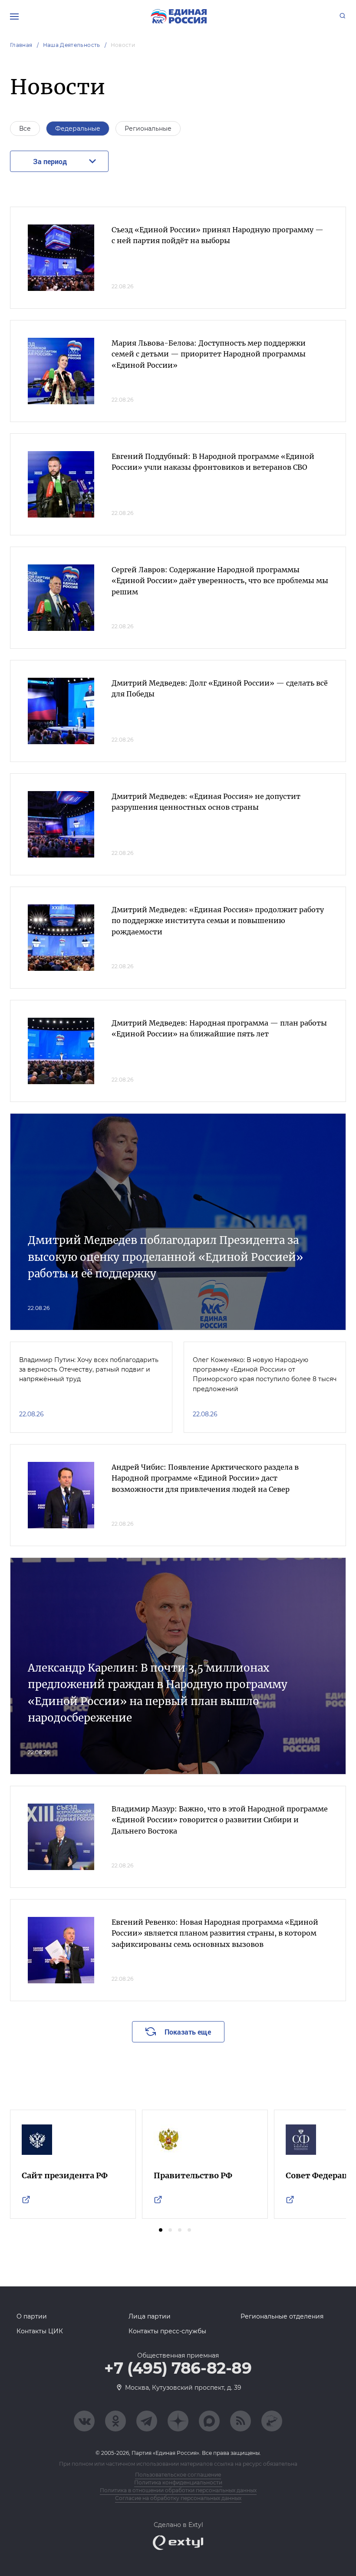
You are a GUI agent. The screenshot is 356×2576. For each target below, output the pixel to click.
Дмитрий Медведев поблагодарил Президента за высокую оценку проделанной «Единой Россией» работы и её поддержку (165, 1257)
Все (25, 129)
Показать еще (188, 2032)
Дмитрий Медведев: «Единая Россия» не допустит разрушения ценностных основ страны (206, 802)
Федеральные (78, 129)
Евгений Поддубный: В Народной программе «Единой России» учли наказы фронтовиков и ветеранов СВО (213, 462)
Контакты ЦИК (40, 2331)
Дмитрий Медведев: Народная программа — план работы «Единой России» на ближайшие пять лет (219, 1029)
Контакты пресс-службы (167, 2331)
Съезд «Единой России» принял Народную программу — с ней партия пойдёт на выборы (218, 235)
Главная (21, 45)
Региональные (148, 129)
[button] (161, 2230)
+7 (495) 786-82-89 (178, 2368)
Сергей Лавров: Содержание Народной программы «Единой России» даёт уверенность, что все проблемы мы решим (220, 581)
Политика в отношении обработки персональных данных (178, 2490)
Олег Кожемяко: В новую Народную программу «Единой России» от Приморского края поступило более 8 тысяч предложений (265, 1374)
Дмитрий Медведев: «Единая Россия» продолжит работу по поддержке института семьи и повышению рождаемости (218, 921)
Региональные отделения (282, 2316)
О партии (32, 2316)
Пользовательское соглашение (178, 2475)
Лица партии (150, 2316)
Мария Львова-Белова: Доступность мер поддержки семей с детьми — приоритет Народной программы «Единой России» (209, 354)
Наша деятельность (72, 45)
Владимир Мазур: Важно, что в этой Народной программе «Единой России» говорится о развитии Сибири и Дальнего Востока (220, 1820)
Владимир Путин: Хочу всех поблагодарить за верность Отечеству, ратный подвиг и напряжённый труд (89, 1370)
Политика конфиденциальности (178, 2482)
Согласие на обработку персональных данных (178, 2498)
